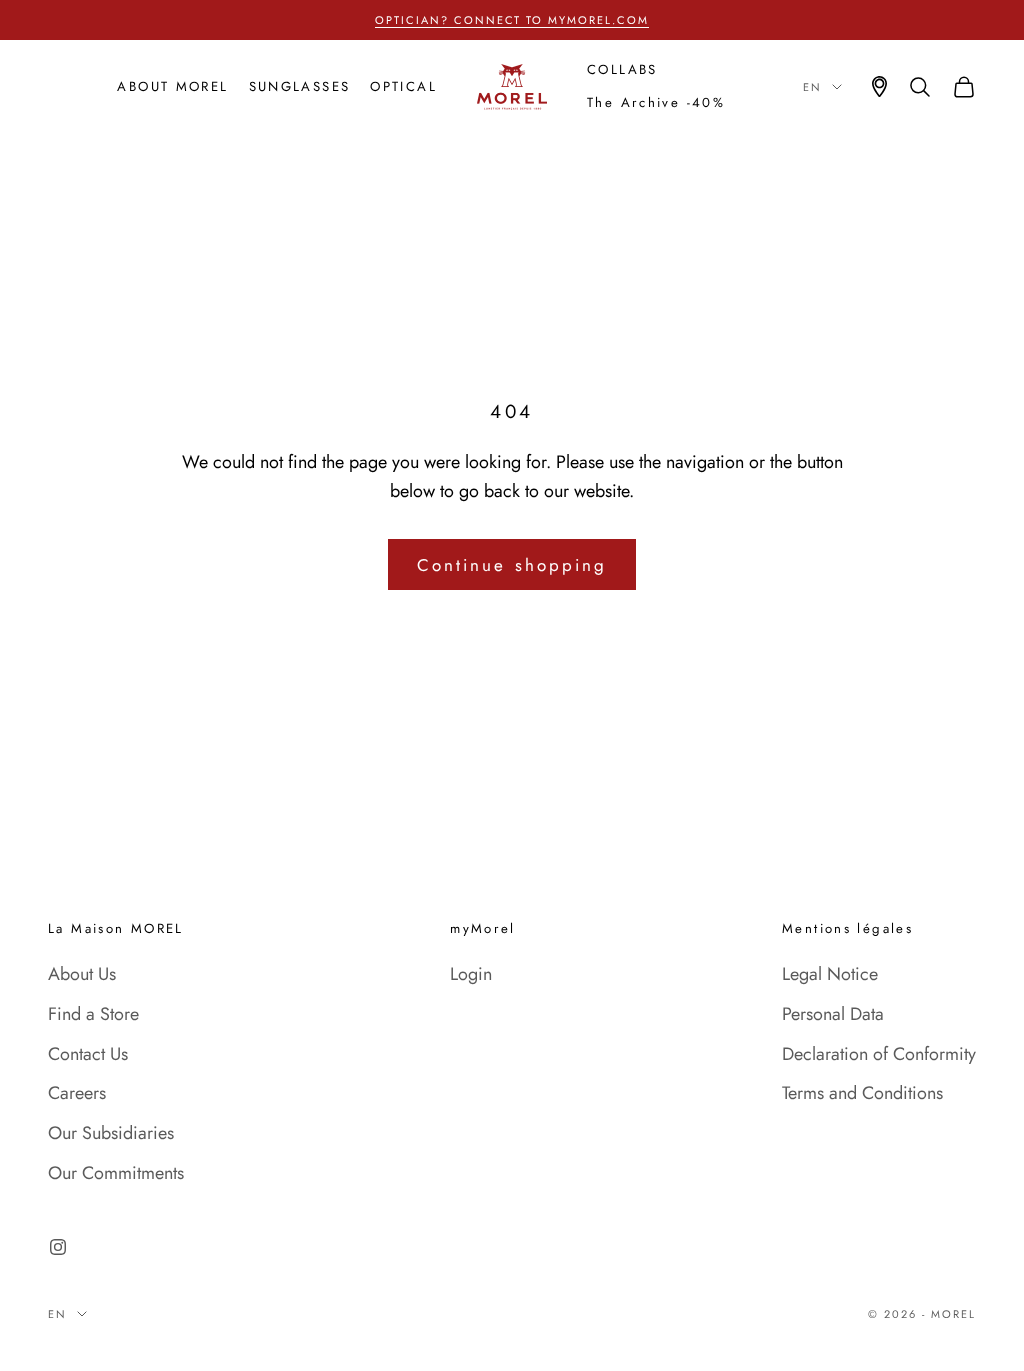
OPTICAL (403, 86)
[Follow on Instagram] (58, 1247)
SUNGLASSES (300, 86)
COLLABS (622, 69)
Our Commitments (116, 1173)
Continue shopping (512, 565)
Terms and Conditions (862, 1093)
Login (471, 974)
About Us (82, 974)
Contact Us (88, 1054)
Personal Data (833, 1014)
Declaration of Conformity (879, 1054)
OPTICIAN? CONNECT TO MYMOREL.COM (512, 20)
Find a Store (93, 1014)
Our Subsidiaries (111, 1133)
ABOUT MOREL (172, 86)
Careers (77, 1093)
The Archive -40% (656, 102)
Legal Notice (830, 974)
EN (812, 87)
